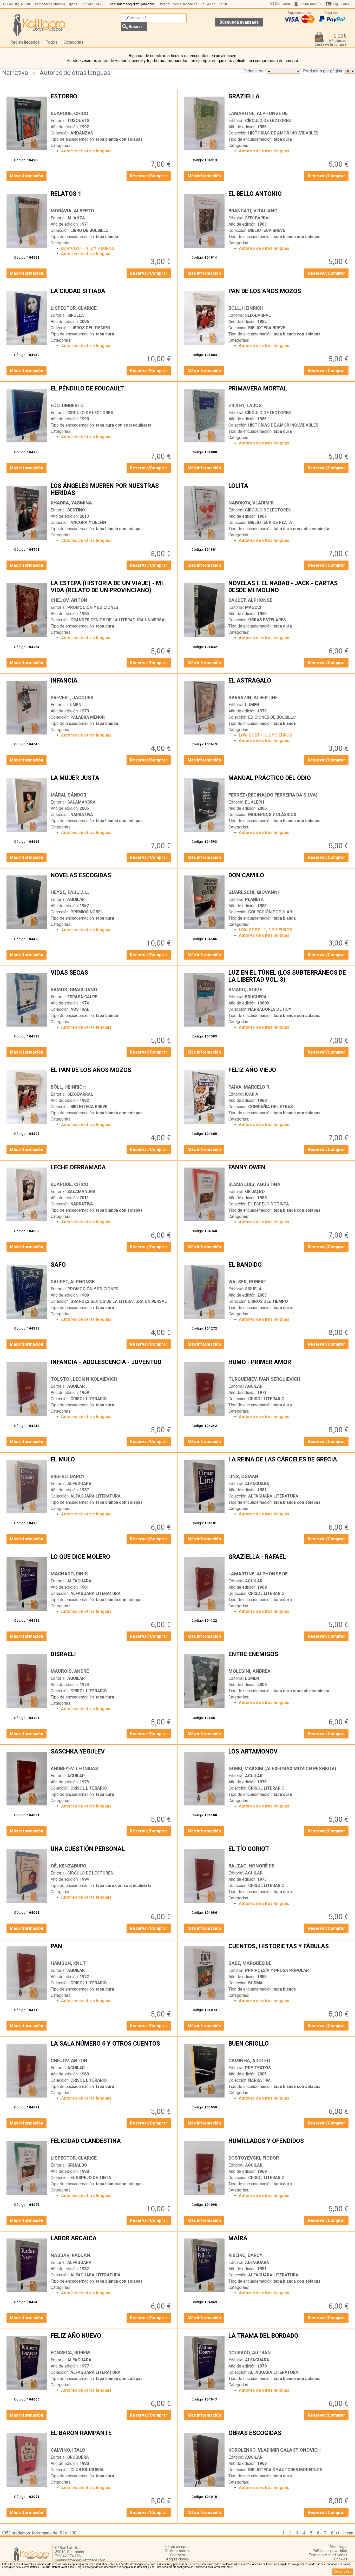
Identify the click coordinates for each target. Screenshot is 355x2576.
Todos (52, 42)
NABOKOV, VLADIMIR (251, 503)
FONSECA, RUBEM (70, 2353)
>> (338, 2533)
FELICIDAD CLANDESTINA (111, 2145)
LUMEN (74, 705)
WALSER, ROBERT (247, 1282)
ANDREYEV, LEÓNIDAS (74, 1768)
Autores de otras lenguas (75, 73)
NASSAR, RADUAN (70, 2255)
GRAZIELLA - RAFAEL (289, 1561)
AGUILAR (76, 899)
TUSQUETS (78, 121)
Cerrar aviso (343, 2572)
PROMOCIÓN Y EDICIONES (93, 607)
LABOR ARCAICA (111, 2242)
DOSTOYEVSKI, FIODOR (254, 2158)
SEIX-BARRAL (258, 218)
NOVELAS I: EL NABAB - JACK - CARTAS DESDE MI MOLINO (289, 587)
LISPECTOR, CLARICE (74, 308)
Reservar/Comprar (149, 176)
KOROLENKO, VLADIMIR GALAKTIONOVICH (275, 2450)
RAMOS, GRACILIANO (74, 990)
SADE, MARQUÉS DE (250, 1963)
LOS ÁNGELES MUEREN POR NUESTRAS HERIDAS (111, 490)
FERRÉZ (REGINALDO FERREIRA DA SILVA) (273, 795)
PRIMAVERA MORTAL (289, 393)
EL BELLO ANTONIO (289, 198)
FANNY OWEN (289, 1171)
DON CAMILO (289, 879)
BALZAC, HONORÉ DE (251, 1866)
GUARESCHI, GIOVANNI (254, 892)
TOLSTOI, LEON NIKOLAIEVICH (84, 1379)
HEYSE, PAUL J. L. (70, 892)
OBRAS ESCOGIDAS (289, 2437)
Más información (27, 176)
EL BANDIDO (289, 1269)
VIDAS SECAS (111, 977)
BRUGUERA (256, 997)
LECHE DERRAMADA (111, 1171)
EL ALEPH (255, 802)
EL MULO (111, 1464)
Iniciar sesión (310, 4)
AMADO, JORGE (245, 990)
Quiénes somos (177, 2551)
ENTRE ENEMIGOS (289, 1658)
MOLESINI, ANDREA (249, 1671)
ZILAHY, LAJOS (245, 405)
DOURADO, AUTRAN (250, 2353)
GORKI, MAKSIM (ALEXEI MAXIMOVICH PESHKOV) (282, 1768)
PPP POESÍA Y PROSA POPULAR (277, 1970)
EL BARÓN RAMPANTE (111, 2437)
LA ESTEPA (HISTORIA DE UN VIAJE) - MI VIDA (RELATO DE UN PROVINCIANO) (111, 587)
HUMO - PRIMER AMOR (289, 1366)
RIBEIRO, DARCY (68, 1476)
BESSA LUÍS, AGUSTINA (254, 1184)
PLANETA (254, 899)
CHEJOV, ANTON (69, 600)
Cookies (341, 2559)
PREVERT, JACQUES (72, 697)
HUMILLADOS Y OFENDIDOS (289, 2145)
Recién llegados (25, 42)
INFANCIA (111, 685)
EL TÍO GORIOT (289, 1853)
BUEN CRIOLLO (289, 2048)
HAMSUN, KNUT (68, 1963)
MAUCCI (253, 607)
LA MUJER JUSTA (111, 782)
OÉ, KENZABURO (68, 1866)
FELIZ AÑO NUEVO (111, 2340)
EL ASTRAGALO (289, 685)
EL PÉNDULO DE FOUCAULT (111, 393)
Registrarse (341, 4)
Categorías (74, 42)
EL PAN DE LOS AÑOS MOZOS (111, 1074)
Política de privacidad (330, 2551)
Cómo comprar (178, 2547)
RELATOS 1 (111, 198)
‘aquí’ (229, 2567)
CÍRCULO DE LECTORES (268, 121)
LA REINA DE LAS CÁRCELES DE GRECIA (289, 1464)
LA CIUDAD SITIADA (111, 295)
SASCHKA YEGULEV (111, 1756)
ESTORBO (111, 100)
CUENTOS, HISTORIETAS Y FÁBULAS (289, 1950)
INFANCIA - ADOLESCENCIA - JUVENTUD (111, 1366)
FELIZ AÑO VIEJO (289, 1074)
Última (347, 2533)
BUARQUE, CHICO (70, 113)
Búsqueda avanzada (239, 22)
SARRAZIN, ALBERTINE (253, 697)
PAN (111, 1950)
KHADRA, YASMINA (71, 503)
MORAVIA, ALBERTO (72, 211)
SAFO (111, 1269)
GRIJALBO (255, 1192)
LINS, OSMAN (243, 1476)
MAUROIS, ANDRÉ (70, 1671)
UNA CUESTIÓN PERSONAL (111, 1853)
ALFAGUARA (79, 1484)
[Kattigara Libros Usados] (39, 25)
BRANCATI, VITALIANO (253, 211)
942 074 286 (96, 4)
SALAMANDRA (81, 802)
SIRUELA (76, 315)
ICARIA (252, 1094)
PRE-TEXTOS (258, 2068)
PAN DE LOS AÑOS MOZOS (289, 295)
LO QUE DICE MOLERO (111, 1561)
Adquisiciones (177, 2559)
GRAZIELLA (289, 100)
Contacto (282, 4)
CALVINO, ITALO (68, 2450)
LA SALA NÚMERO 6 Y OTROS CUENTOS (111, 2048)
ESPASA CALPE (82, 997)
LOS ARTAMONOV (289, 1756)
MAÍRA (289, 2242)
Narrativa (15, 73)
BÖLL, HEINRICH (246, 308)
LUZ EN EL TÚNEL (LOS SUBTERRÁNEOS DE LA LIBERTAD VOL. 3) (289, 977)
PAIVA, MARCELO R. (249, 1087)
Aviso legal (338, 2547)
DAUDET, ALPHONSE (250, 600)
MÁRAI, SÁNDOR (68, 795)
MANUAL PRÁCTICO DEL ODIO (289, 782)
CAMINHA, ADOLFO (249, 2061)
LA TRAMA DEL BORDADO (289, 2340)
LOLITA (289, 490)
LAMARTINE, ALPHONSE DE (258, 113)
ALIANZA (76, 218)
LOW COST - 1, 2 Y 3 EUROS (88, 248)
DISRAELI (111, 1658)
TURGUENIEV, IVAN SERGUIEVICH (264, 1379)
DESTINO (76, 510)
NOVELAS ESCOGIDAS (111, 879)
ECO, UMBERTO (67, 405)
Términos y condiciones (328, 2555)
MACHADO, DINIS (69, 1574)
